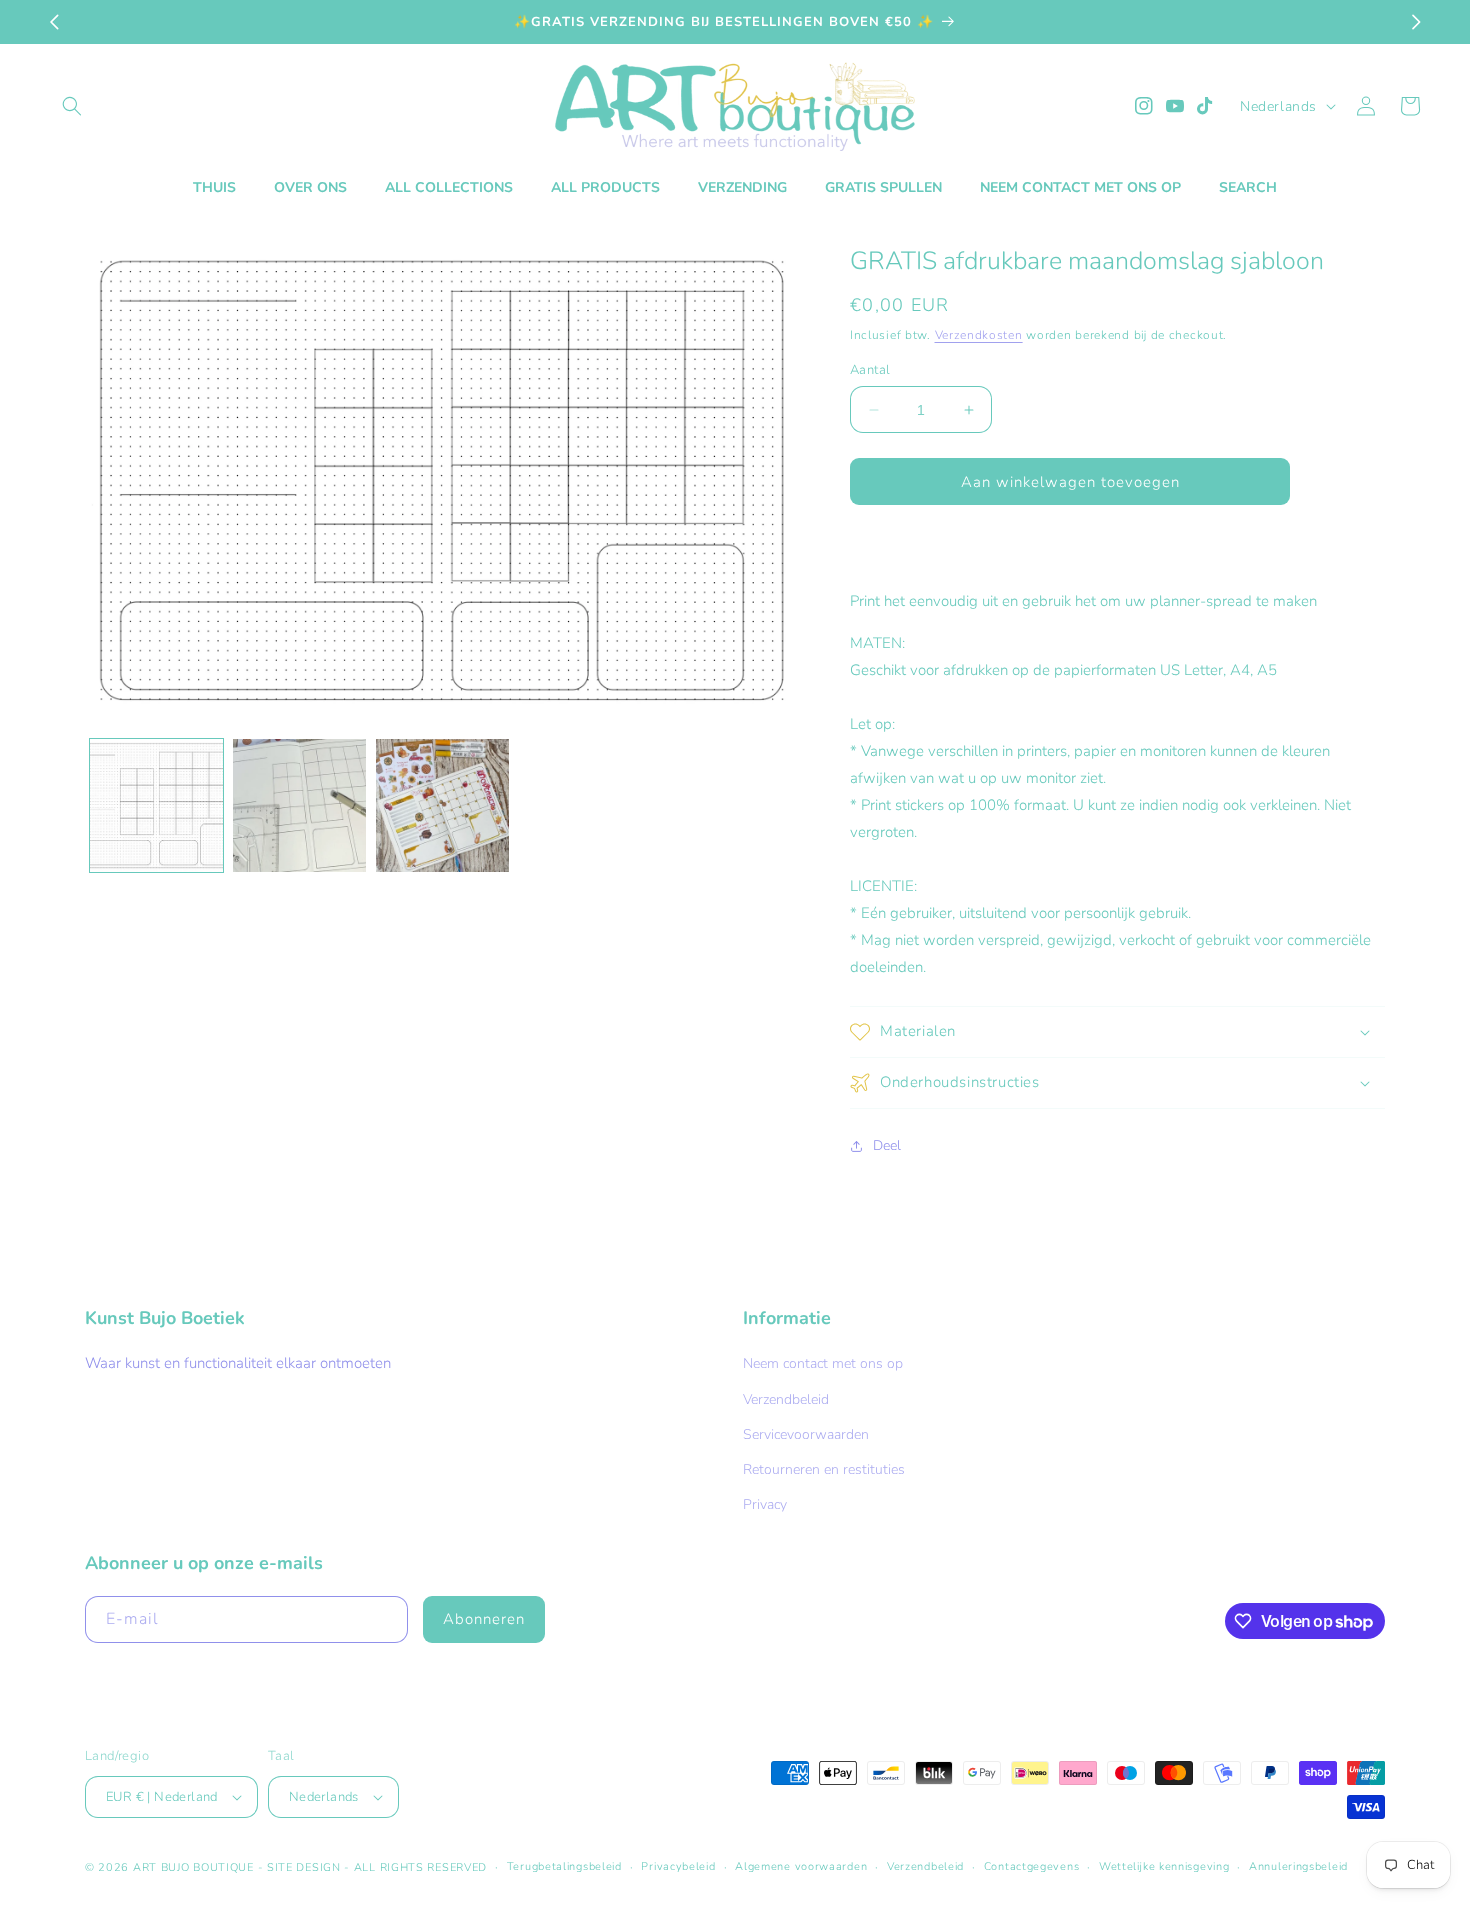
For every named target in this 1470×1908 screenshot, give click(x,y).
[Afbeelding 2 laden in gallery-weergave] (299, 805)
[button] (72, 106)
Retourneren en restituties (824, 1469)
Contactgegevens (1032, 1866)
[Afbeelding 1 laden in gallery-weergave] (156, 805)
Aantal (870, 370)
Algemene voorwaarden (801, 1866)
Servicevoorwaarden (806, 1434)
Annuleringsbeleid (1298, 1866)
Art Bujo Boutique (193, 1867)
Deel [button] (887, 1145)
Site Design (304, 1867)
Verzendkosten (979, 335)
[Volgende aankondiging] (1416, 22)
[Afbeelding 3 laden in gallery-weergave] (442, 805)
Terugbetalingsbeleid (564, 1866)
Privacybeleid (678, 1866)
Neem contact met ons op (823, 1363)
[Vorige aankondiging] (54, 22)
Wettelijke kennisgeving (1164, 1866)
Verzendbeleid (786, 1399)
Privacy (765, 1504)
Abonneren (484, 1619)
